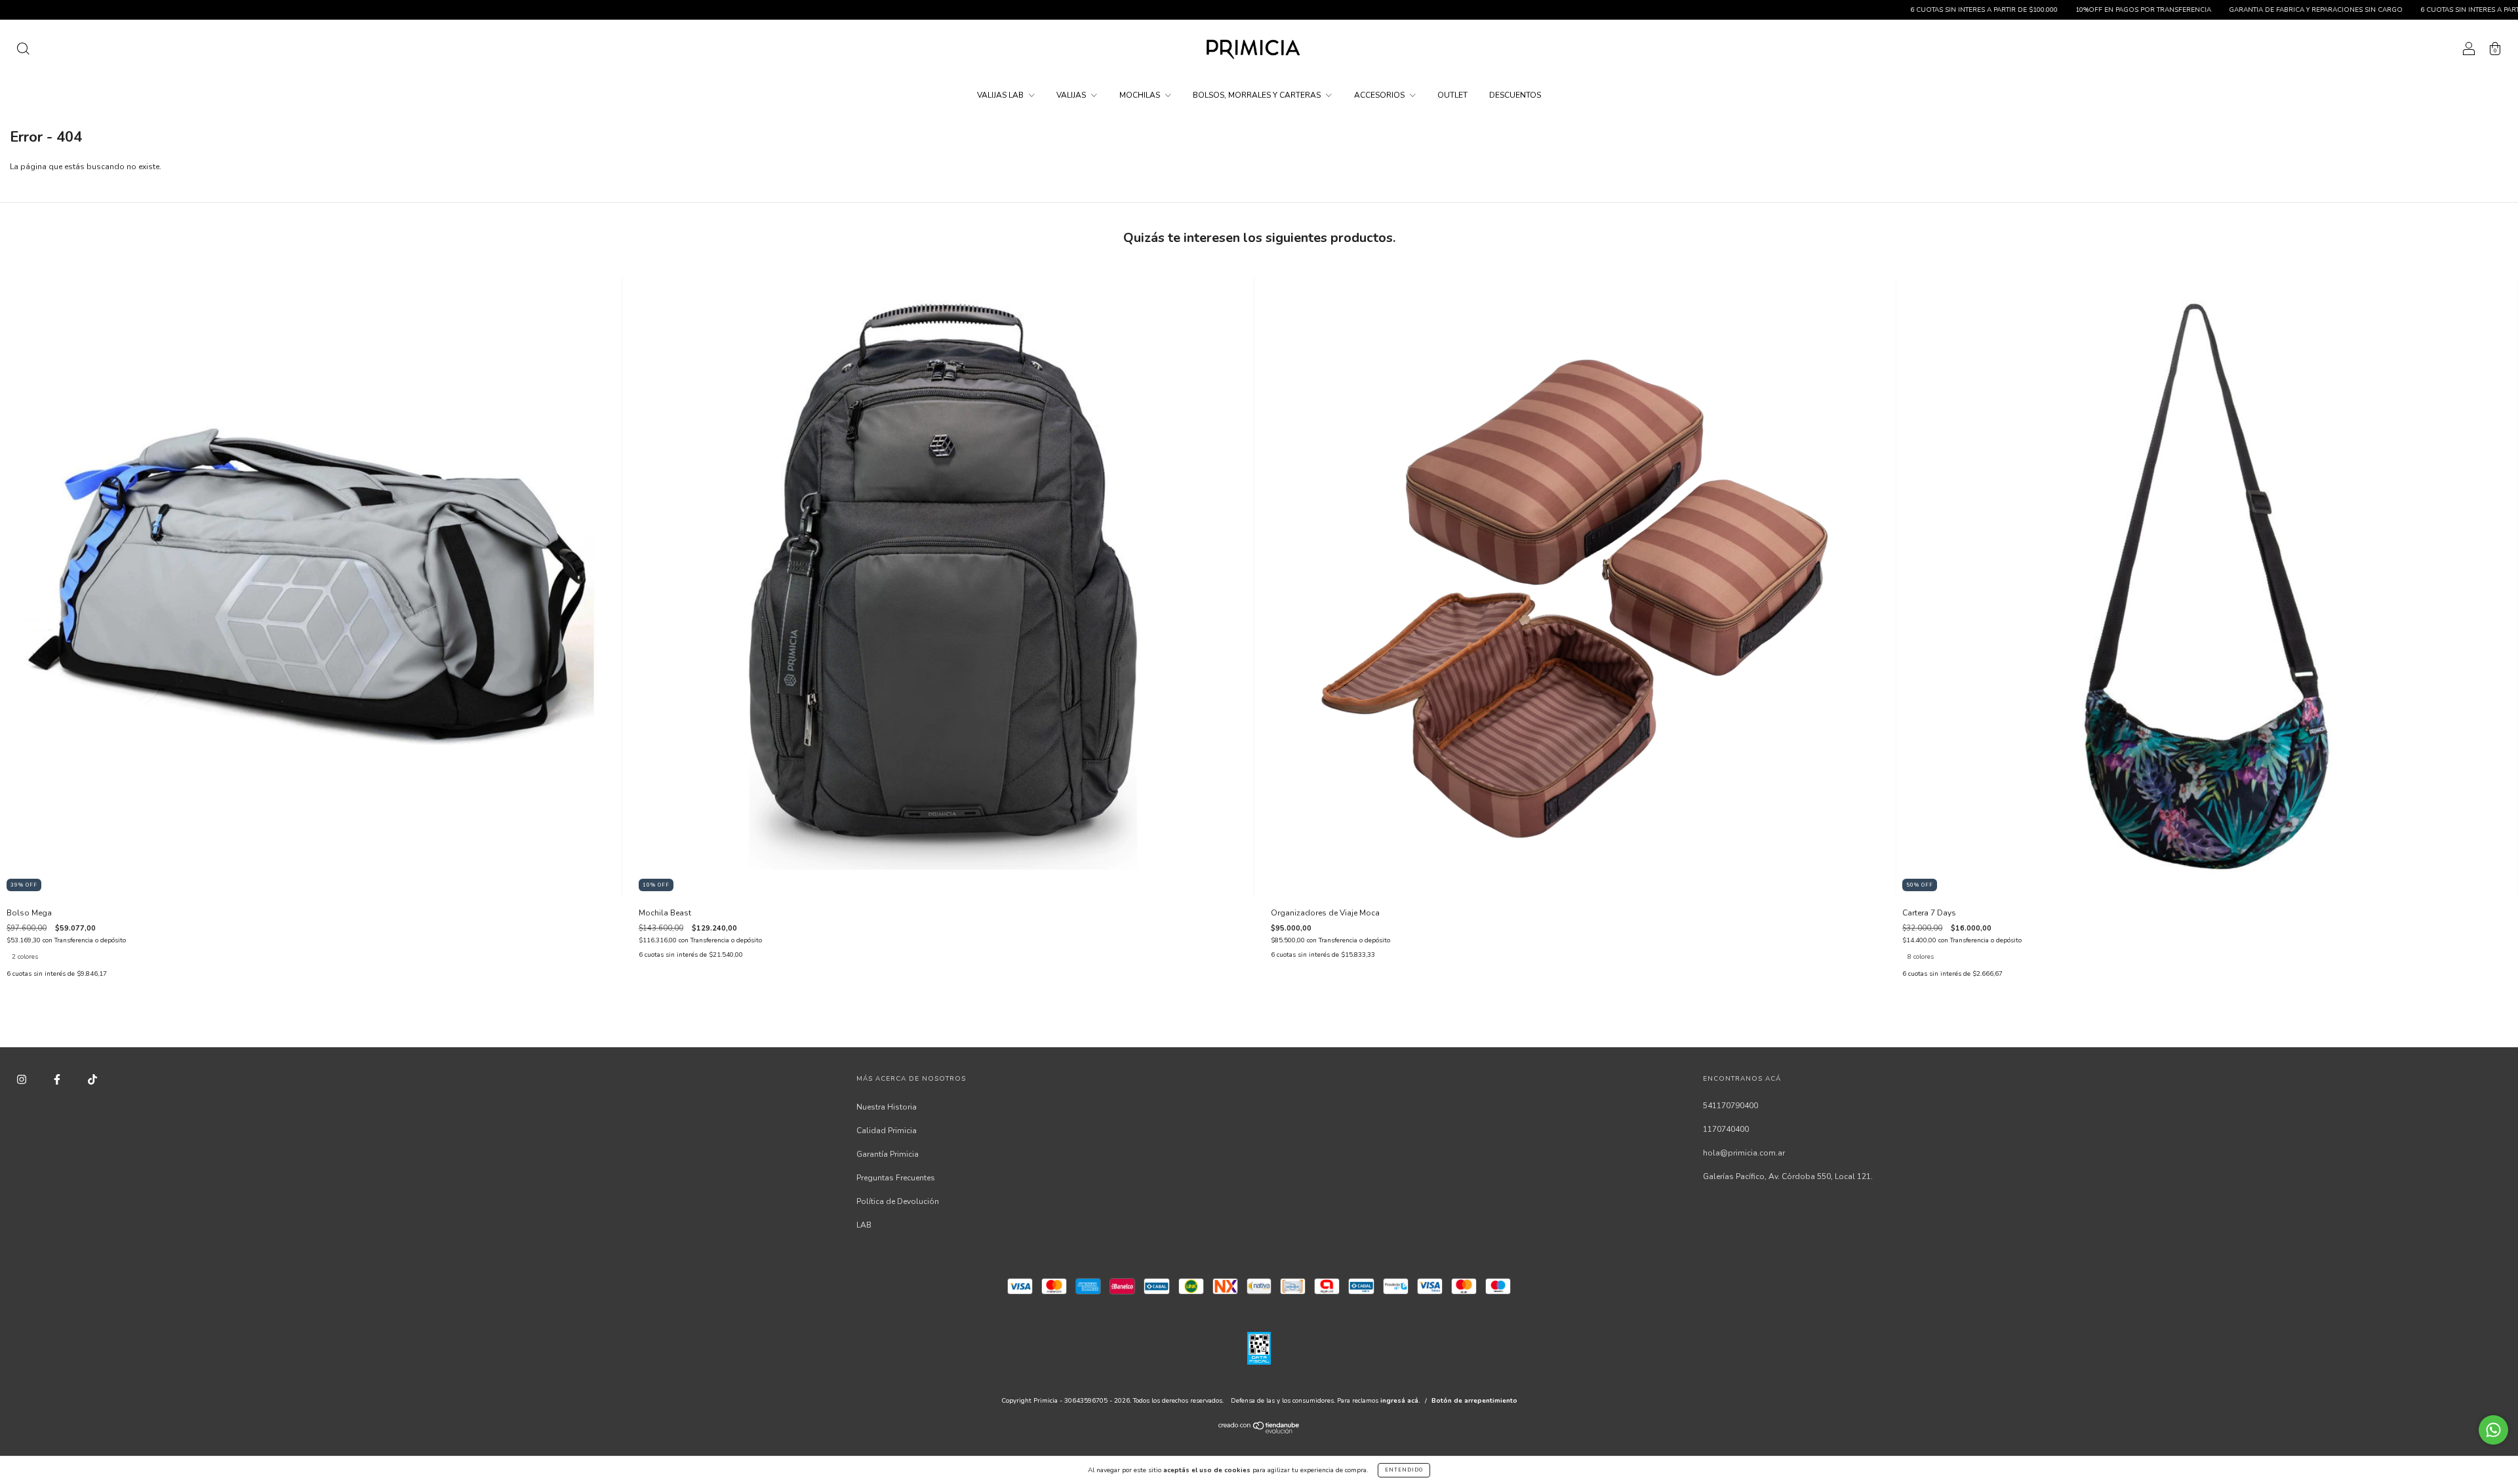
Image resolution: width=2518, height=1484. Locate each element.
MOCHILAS (1141, 95)
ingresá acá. (1400, 1401)
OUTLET (1452, 95)
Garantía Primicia (888, 1154)
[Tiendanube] (1259, 1431)
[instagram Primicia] (23, 1079)
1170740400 (1726, 1129)
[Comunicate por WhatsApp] (2493, 1430)
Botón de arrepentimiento (1474, 1401)
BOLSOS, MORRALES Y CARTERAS (1258, 95)
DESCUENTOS (1515, 95)
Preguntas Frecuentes (896, 1178)
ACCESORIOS (1380, 95)
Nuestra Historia (887, 1107)
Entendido (1404, 1470)
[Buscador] (23, 51)
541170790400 (1730, 1106)
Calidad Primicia (887, 1131)
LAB (864, 1225)
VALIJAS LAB (1001, 95)
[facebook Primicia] (58, 1079)
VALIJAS (1072, 95)
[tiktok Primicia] (92, 1079)
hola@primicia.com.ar (1744, 1153)
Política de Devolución (898, 1201)
